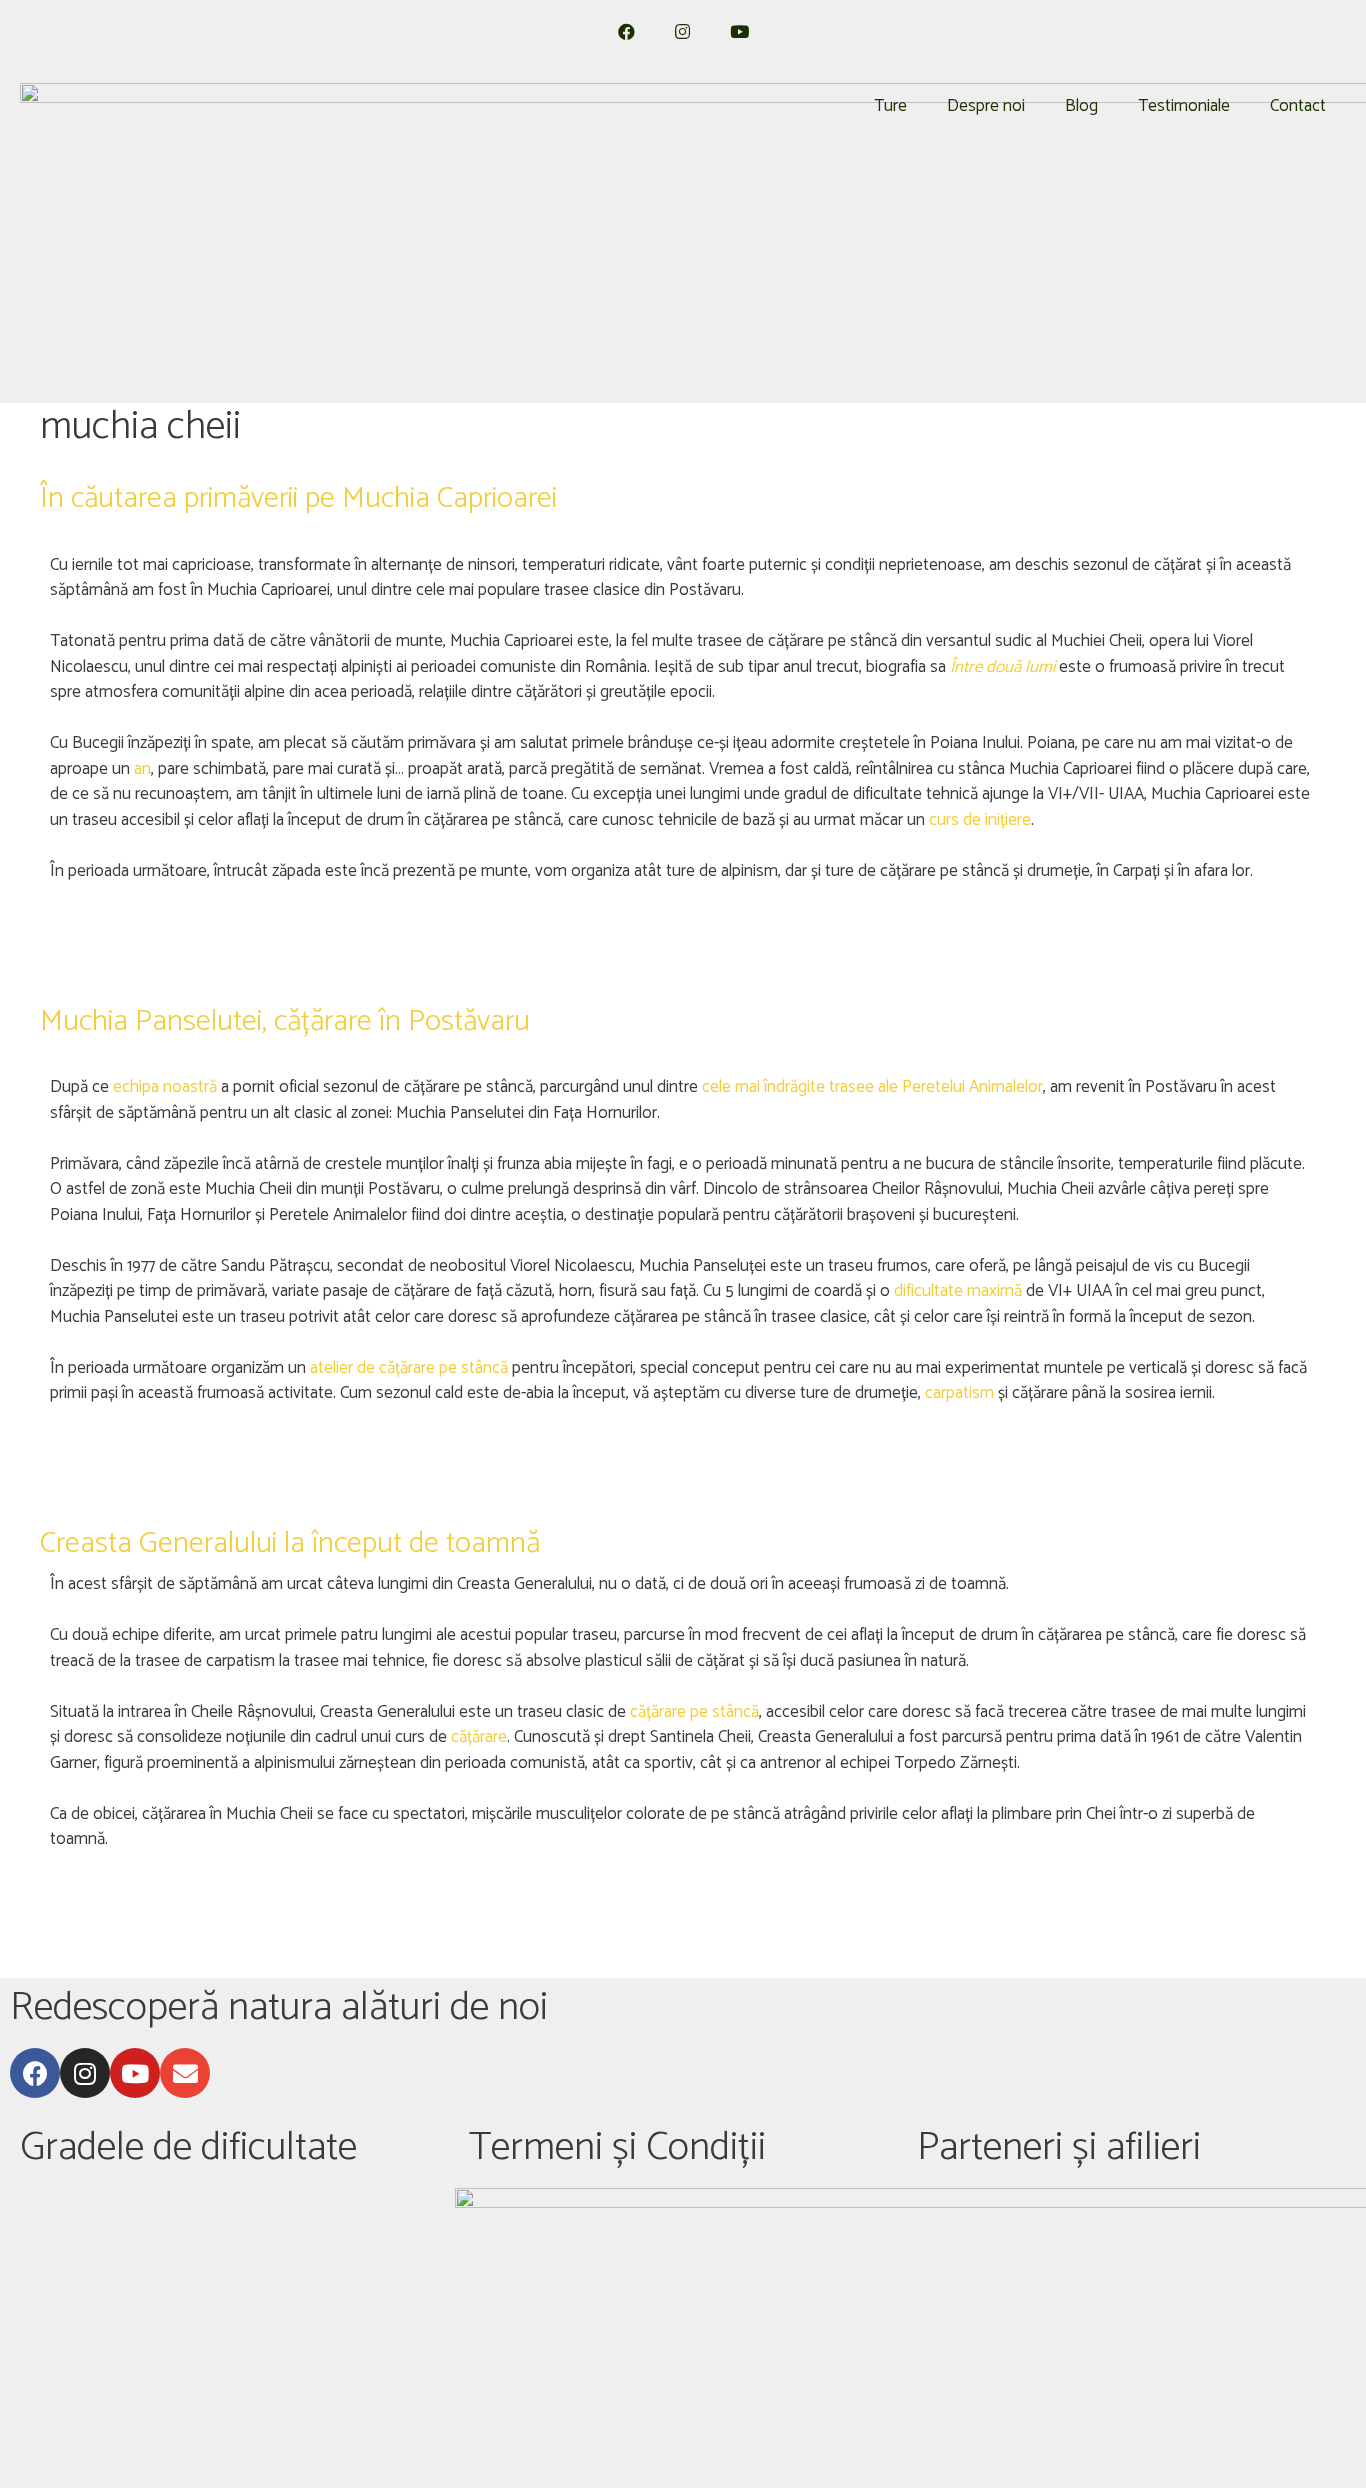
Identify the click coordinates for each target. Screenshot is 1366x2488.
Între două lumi (1002, 667)
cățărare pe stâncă (694, 1712)
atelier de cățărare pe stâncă (409, 1368)
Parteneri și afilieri (1059, 2148)
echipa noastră (165, 1087)
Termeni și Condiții (617, 2148)
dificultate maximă (958, 1291)
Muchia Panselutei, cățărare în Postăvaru (285, 1021)
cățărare (479, 1737)
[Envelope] (185, 2073)
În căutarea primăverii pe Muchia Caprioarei (298, 498)
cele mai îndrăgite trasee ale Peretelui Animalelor (872, 1087)
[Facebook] (35, 2073)
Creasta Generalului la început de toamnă (290, 1543)
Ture (890, 106)
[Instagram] (85, 2073)
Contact (1298, 106)
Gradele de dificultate (188, 2148)
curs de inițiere (980, 820)
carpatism (961, 1393)
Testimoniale (1184, 106)
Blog (1081, 106)
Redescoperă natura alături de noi (279, 2008)
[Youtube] (135, 2073)
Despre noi (986, 106)
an (142, 769)
